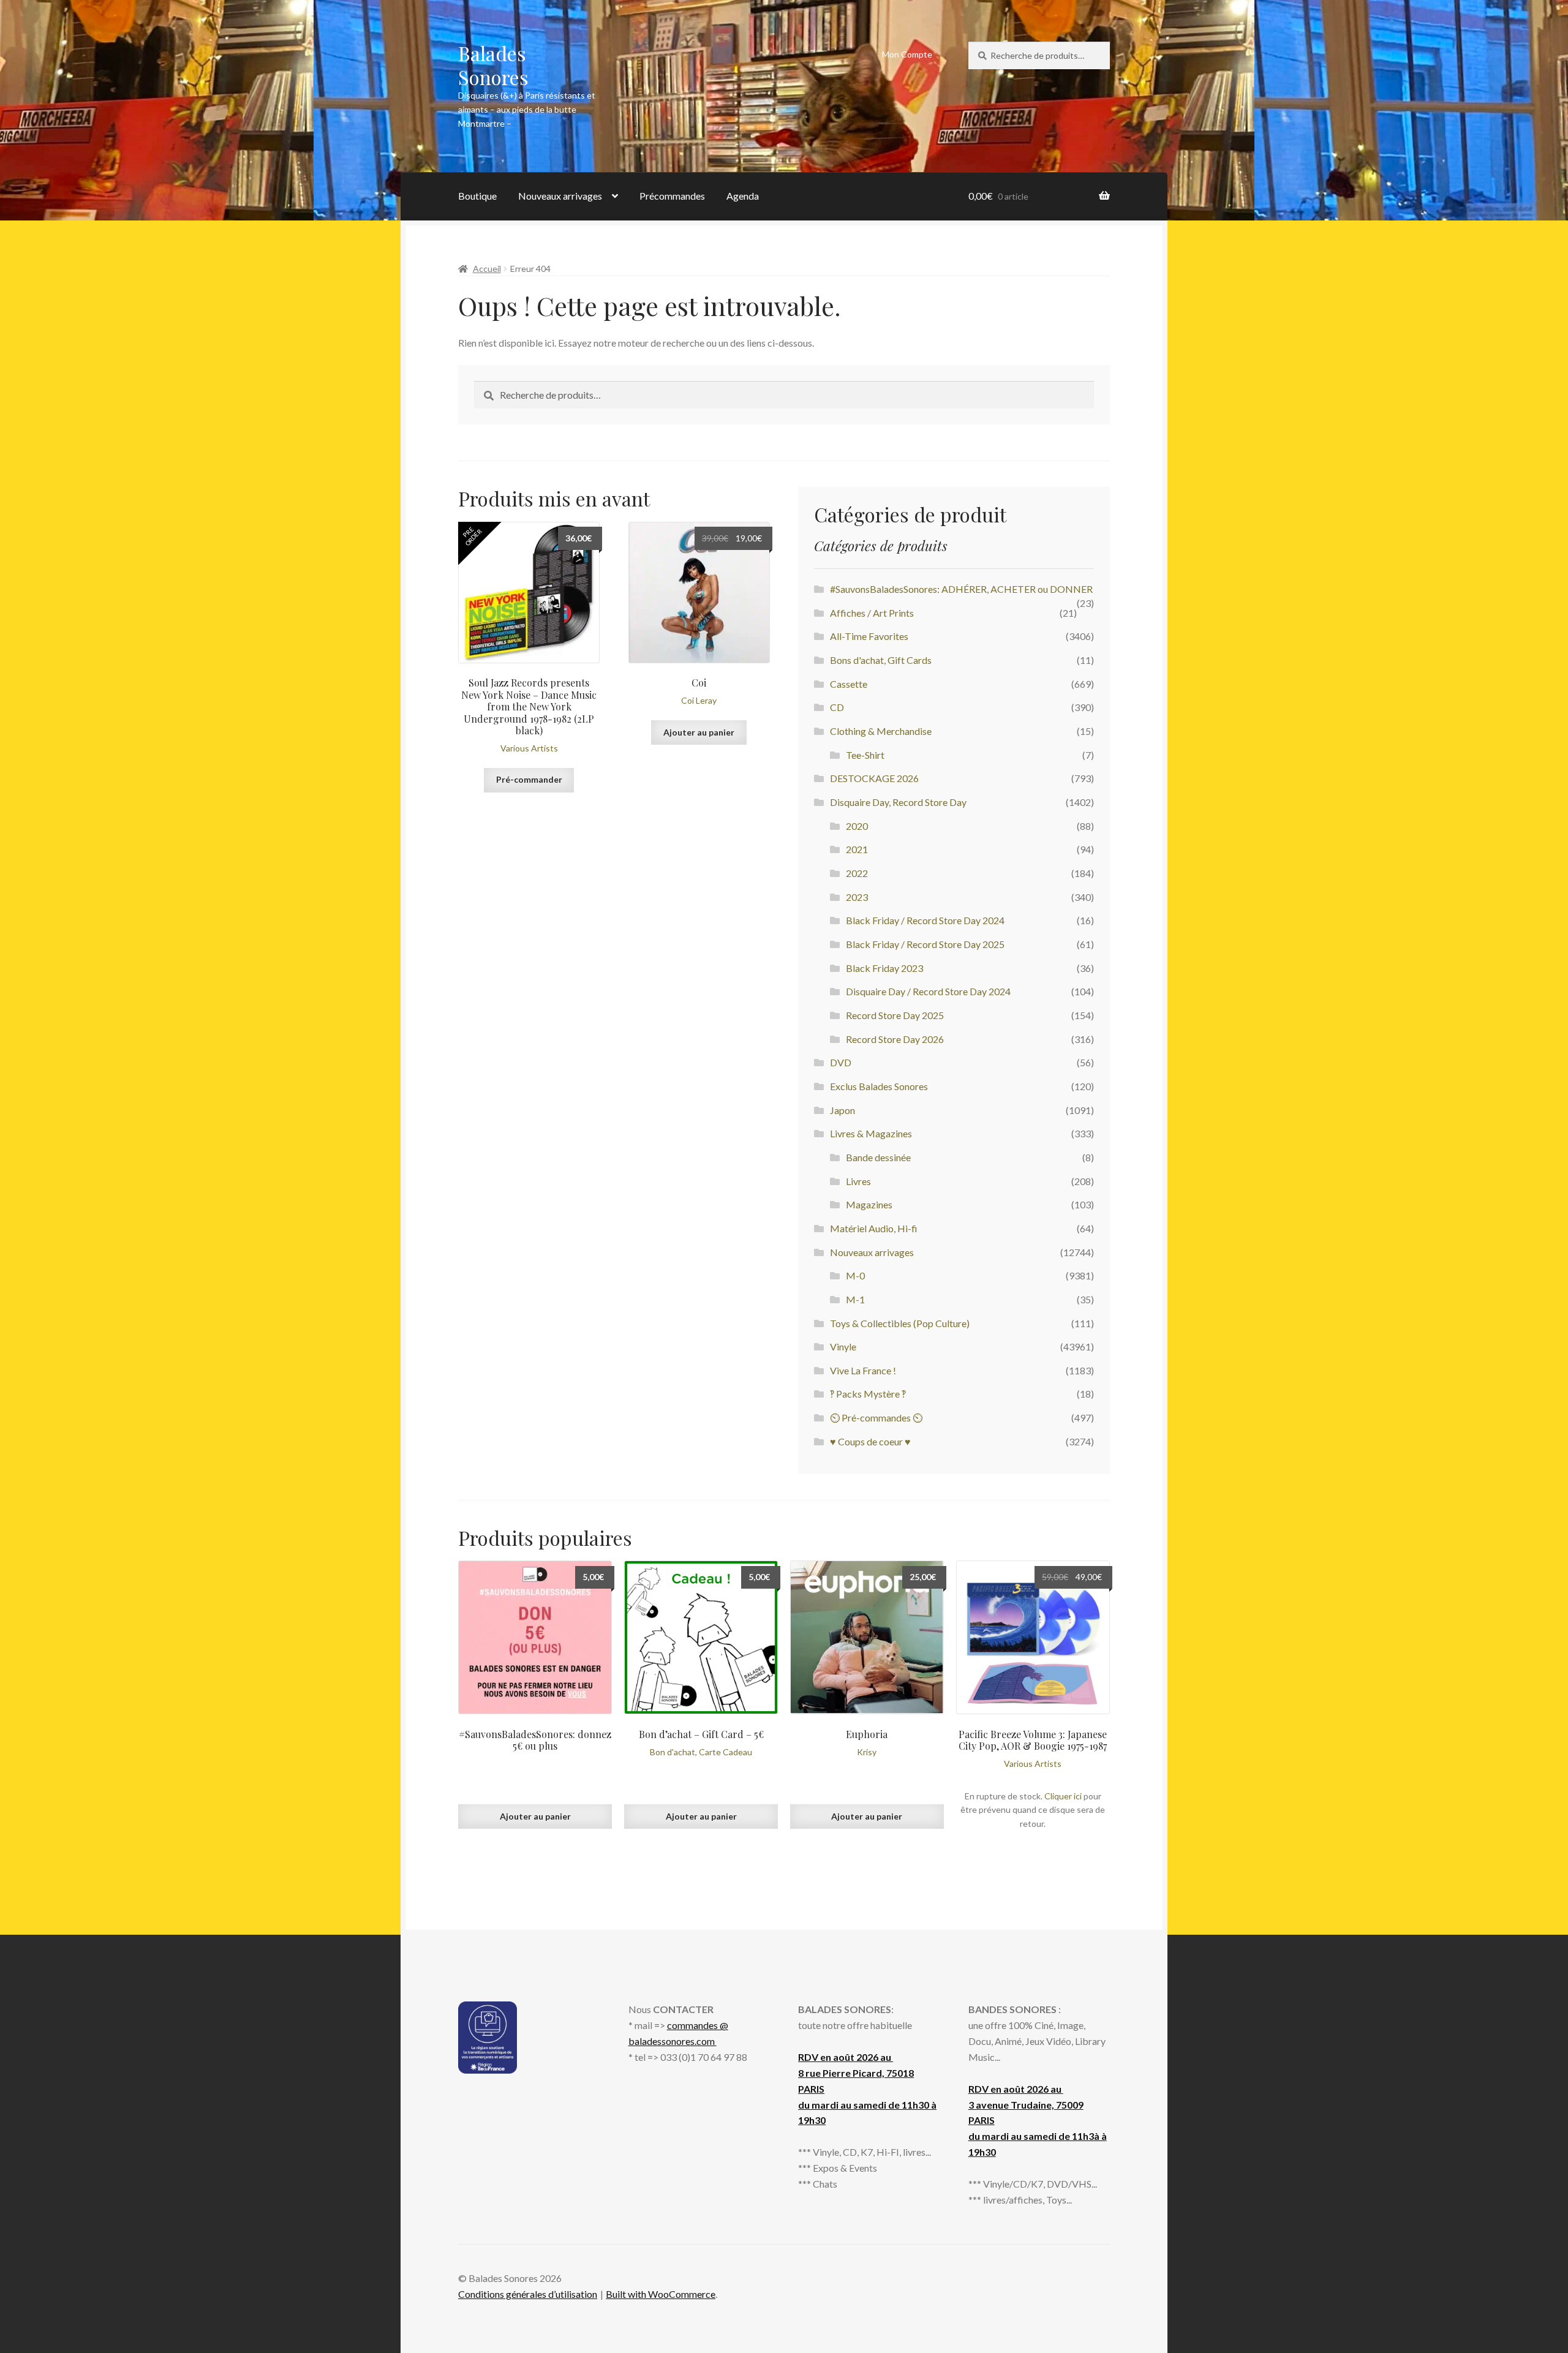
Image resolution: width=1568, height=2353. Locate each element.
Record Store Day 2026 (895, 1039)
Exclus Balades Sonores (879, 1086)
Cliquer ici (1063, 1796)
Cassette (849, 684)
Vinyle (843, 1346)
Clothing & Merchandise (881, 731)
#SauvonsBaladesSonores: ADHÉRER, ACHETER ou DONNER (961, 589)
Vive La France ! (863, 1370)
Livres (858, 1181)
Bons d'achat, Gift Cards (881, 660)
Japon (842, 1110)
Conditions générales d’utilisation (528, 2294)
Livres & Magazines (871, 1133)
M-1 (855, 1299)
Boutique (477, 196)
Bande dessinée (878, 1157)
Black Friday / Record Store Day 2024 (925, 920)
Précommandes (672, 196)
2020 (857, 826)
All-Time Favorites (869, 636)
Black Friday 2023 (884, 968)
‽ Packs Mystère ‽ (868, 1394)
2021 (857, 849)
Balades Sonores (493, 65)
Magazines (869, 1204)
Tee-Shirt (865, 755)
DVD (841, 1062)
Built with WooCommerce (661, 2294)
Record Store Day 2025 (895, 1015)
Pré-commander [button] (529, 779)
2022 (857, 873)
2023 (857, 897)
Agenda (743, 196)
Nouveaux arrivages (560, 196)
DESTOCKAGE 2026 (874, 778)
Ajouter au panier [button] (699, 732)
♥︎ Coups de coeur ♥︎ (870, 1441)
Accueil (487, 269)
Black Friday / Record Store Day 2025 (925, 944)
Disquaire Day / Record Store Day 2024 (928, 991)
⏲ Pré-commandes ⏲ (876, 1417)
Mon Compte (907, 54)
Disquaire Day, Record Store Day (898, 802)
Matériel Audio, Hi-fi (874, 1228)
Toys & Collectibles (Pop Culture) (900, 1323)
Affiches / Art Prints (872, 613)
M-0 (855, 1275)
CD (837, 707)
